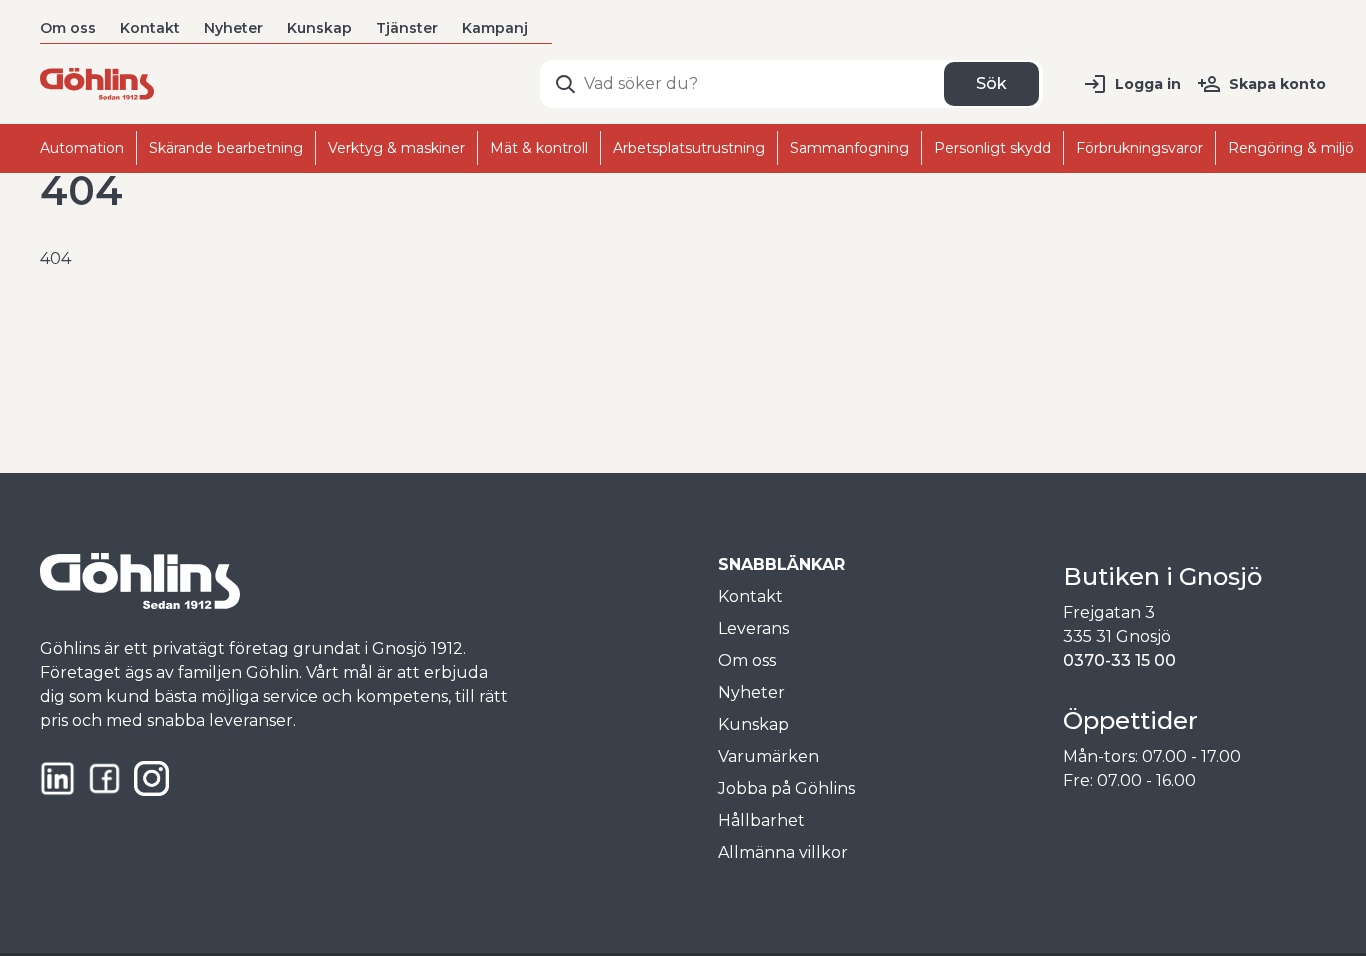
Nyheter (233, 28)
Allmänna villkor (783, 852)
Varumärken (768, 756)
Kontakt (150, 28)
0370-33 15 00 (1119, 660)
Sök (991, 83)
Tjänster (407, 28)
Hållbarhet (761, 820)
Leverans (753, 628)
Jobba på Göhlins (786, 788)
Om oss (68, 28)
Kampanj (495, 28)
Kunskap (319, 28)
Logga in (1148, 84)
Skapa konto (1277, 84)
